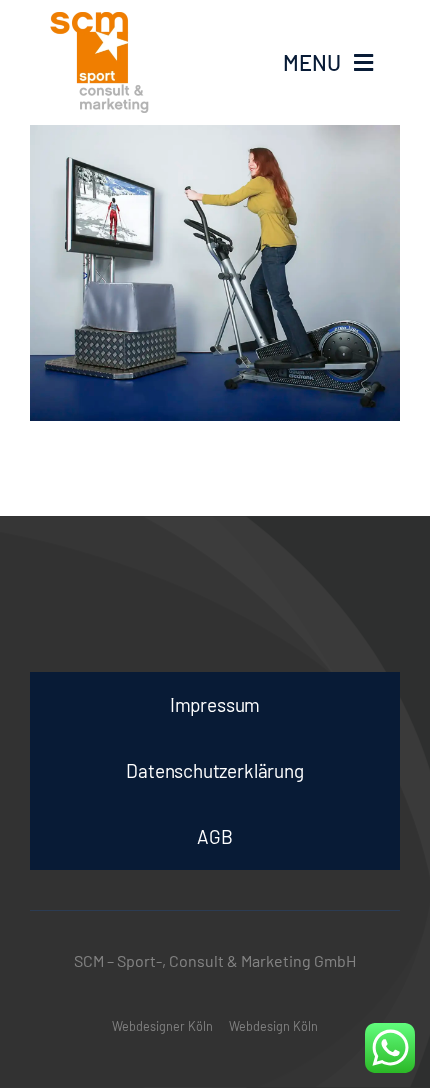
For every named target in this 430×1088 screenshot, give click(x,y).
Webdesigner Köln (162, 1026)
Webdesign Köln (273, 1026)
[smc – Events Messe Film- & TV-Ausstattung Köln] (122, 62)
